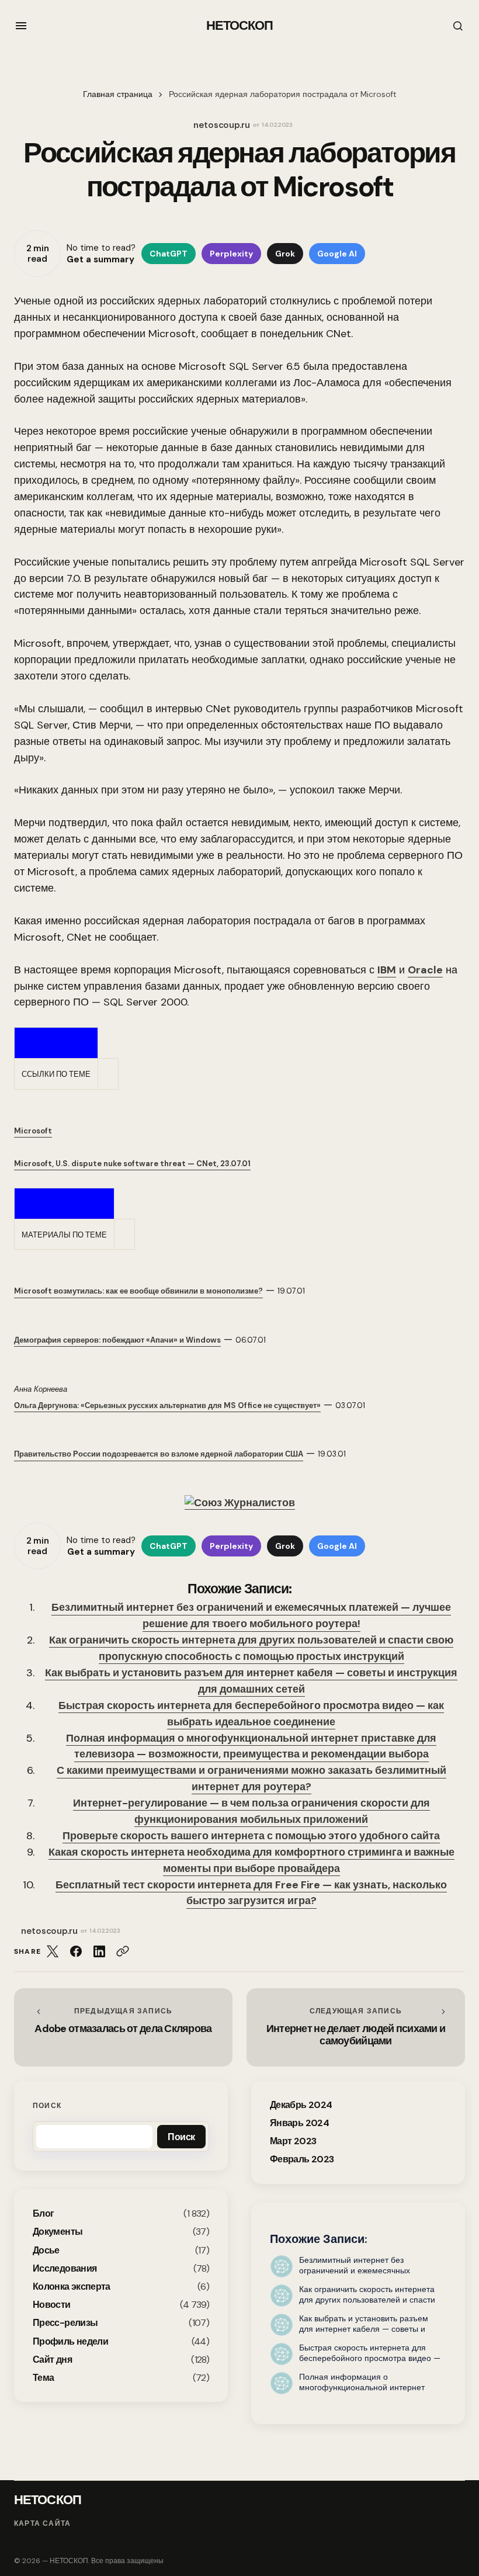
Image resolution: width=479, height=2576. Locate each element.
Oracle (425, 970)
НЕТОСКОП (240, 25)
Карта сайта (42, 2523)
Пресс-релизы (65, 2323)
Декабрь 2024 (301, 2105)
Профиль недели (70, 2341)
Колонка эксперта (72, 2286)
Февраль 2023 (302, 2159)
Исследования (65, 2268)
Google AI (337, 254)
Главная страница (118, 94)
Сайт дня (52, 2360)
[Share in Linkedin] (99, 1951)
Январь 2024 (299, 2123)
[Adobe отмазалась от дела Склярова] (123, 2027)
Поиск (47, 2106)
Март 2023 (293, 2141)
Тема (43, 2378)
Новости (52, 2305)
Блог (43, 2213)
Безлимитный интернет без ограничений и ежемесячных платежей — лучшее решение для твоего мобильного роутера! (251, 1615)
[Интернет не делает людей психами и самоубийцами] (356, 2027)
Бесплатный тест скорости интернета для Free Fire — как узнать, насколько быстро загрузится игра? (251, 1893)
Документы (58, 2232)
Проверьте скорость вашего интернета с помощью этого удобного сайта (251, 1836)
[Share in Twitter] (53, 1951)
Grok (285, 254)
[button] (21, 26)
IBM (387, 970)
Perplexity (231, 254)
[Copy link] (123, 1951)
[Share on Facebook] (76, 1951)
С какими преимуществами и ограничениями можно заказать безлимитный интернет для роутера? (251, 1778)
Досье (46, 2250)
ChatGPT (169, 254)
